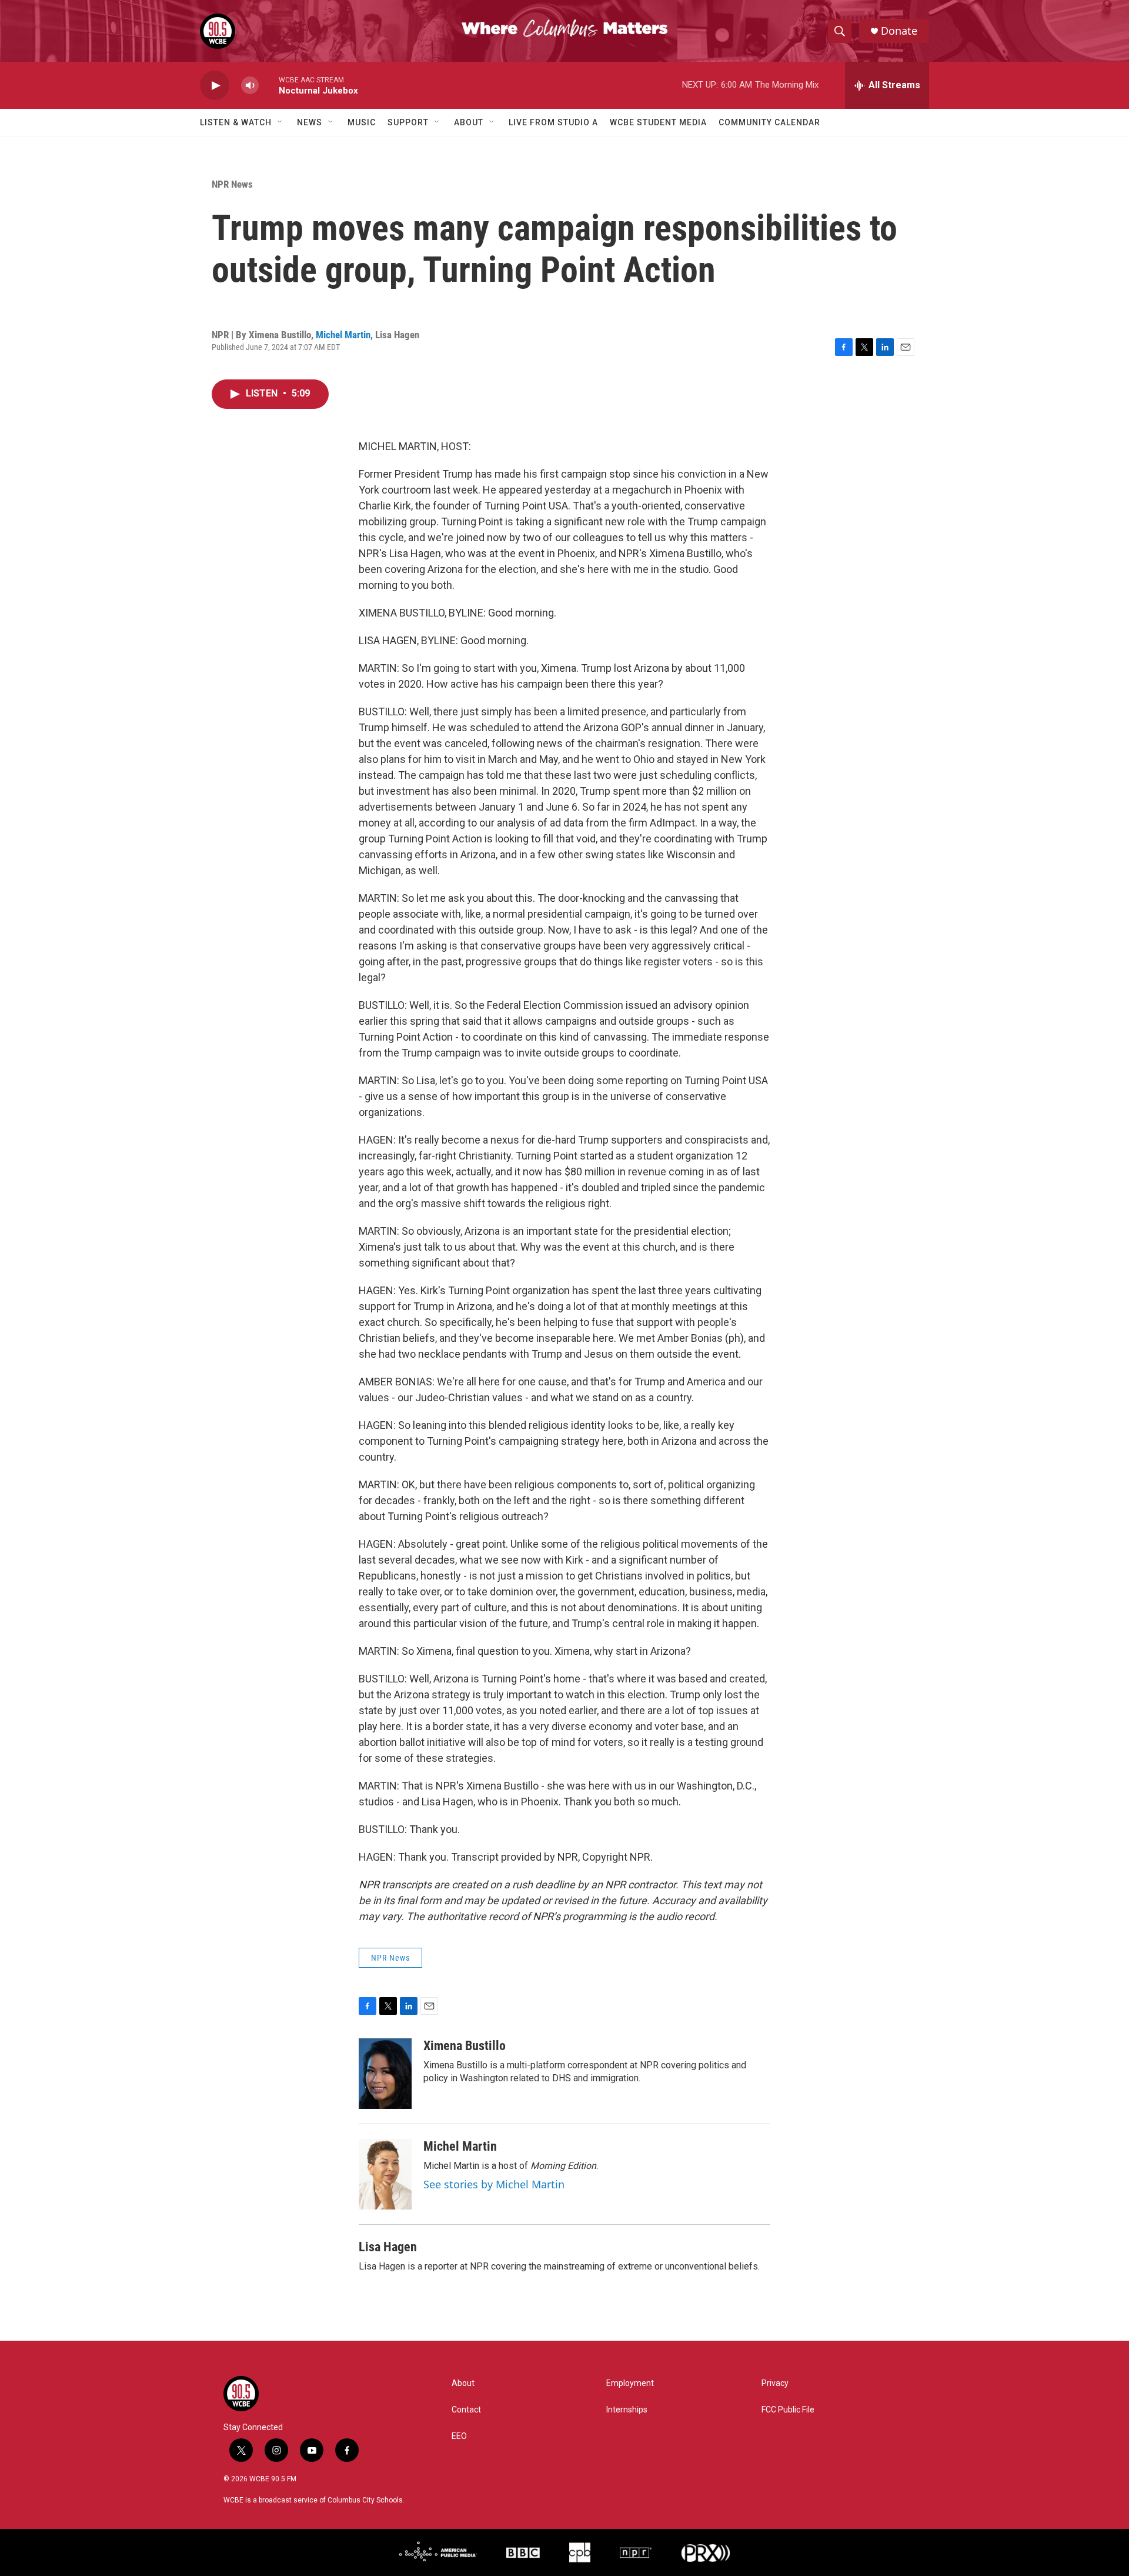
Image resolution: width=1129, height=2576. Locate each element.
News (310, 122)
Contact (466, 2410)
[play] (215, 86)
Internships (627, 2410)
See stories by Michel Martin (494, 2184)
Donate (899, 31)
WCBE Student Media (658, 122)
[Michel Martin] (385, 2174)
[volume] (250, 86)
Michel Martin (343, 335)
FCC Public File (788, 2410)
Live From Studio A (553, 122)
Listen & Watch (236, 122)
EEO (459, 2436)
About (469, 122)
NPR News (232, 184)
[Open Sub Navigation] (280, 122)
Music (362, 122)
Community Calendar (769, 122)
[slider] (269, 85)
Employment (630, 2383)
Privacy (775, 2383)
